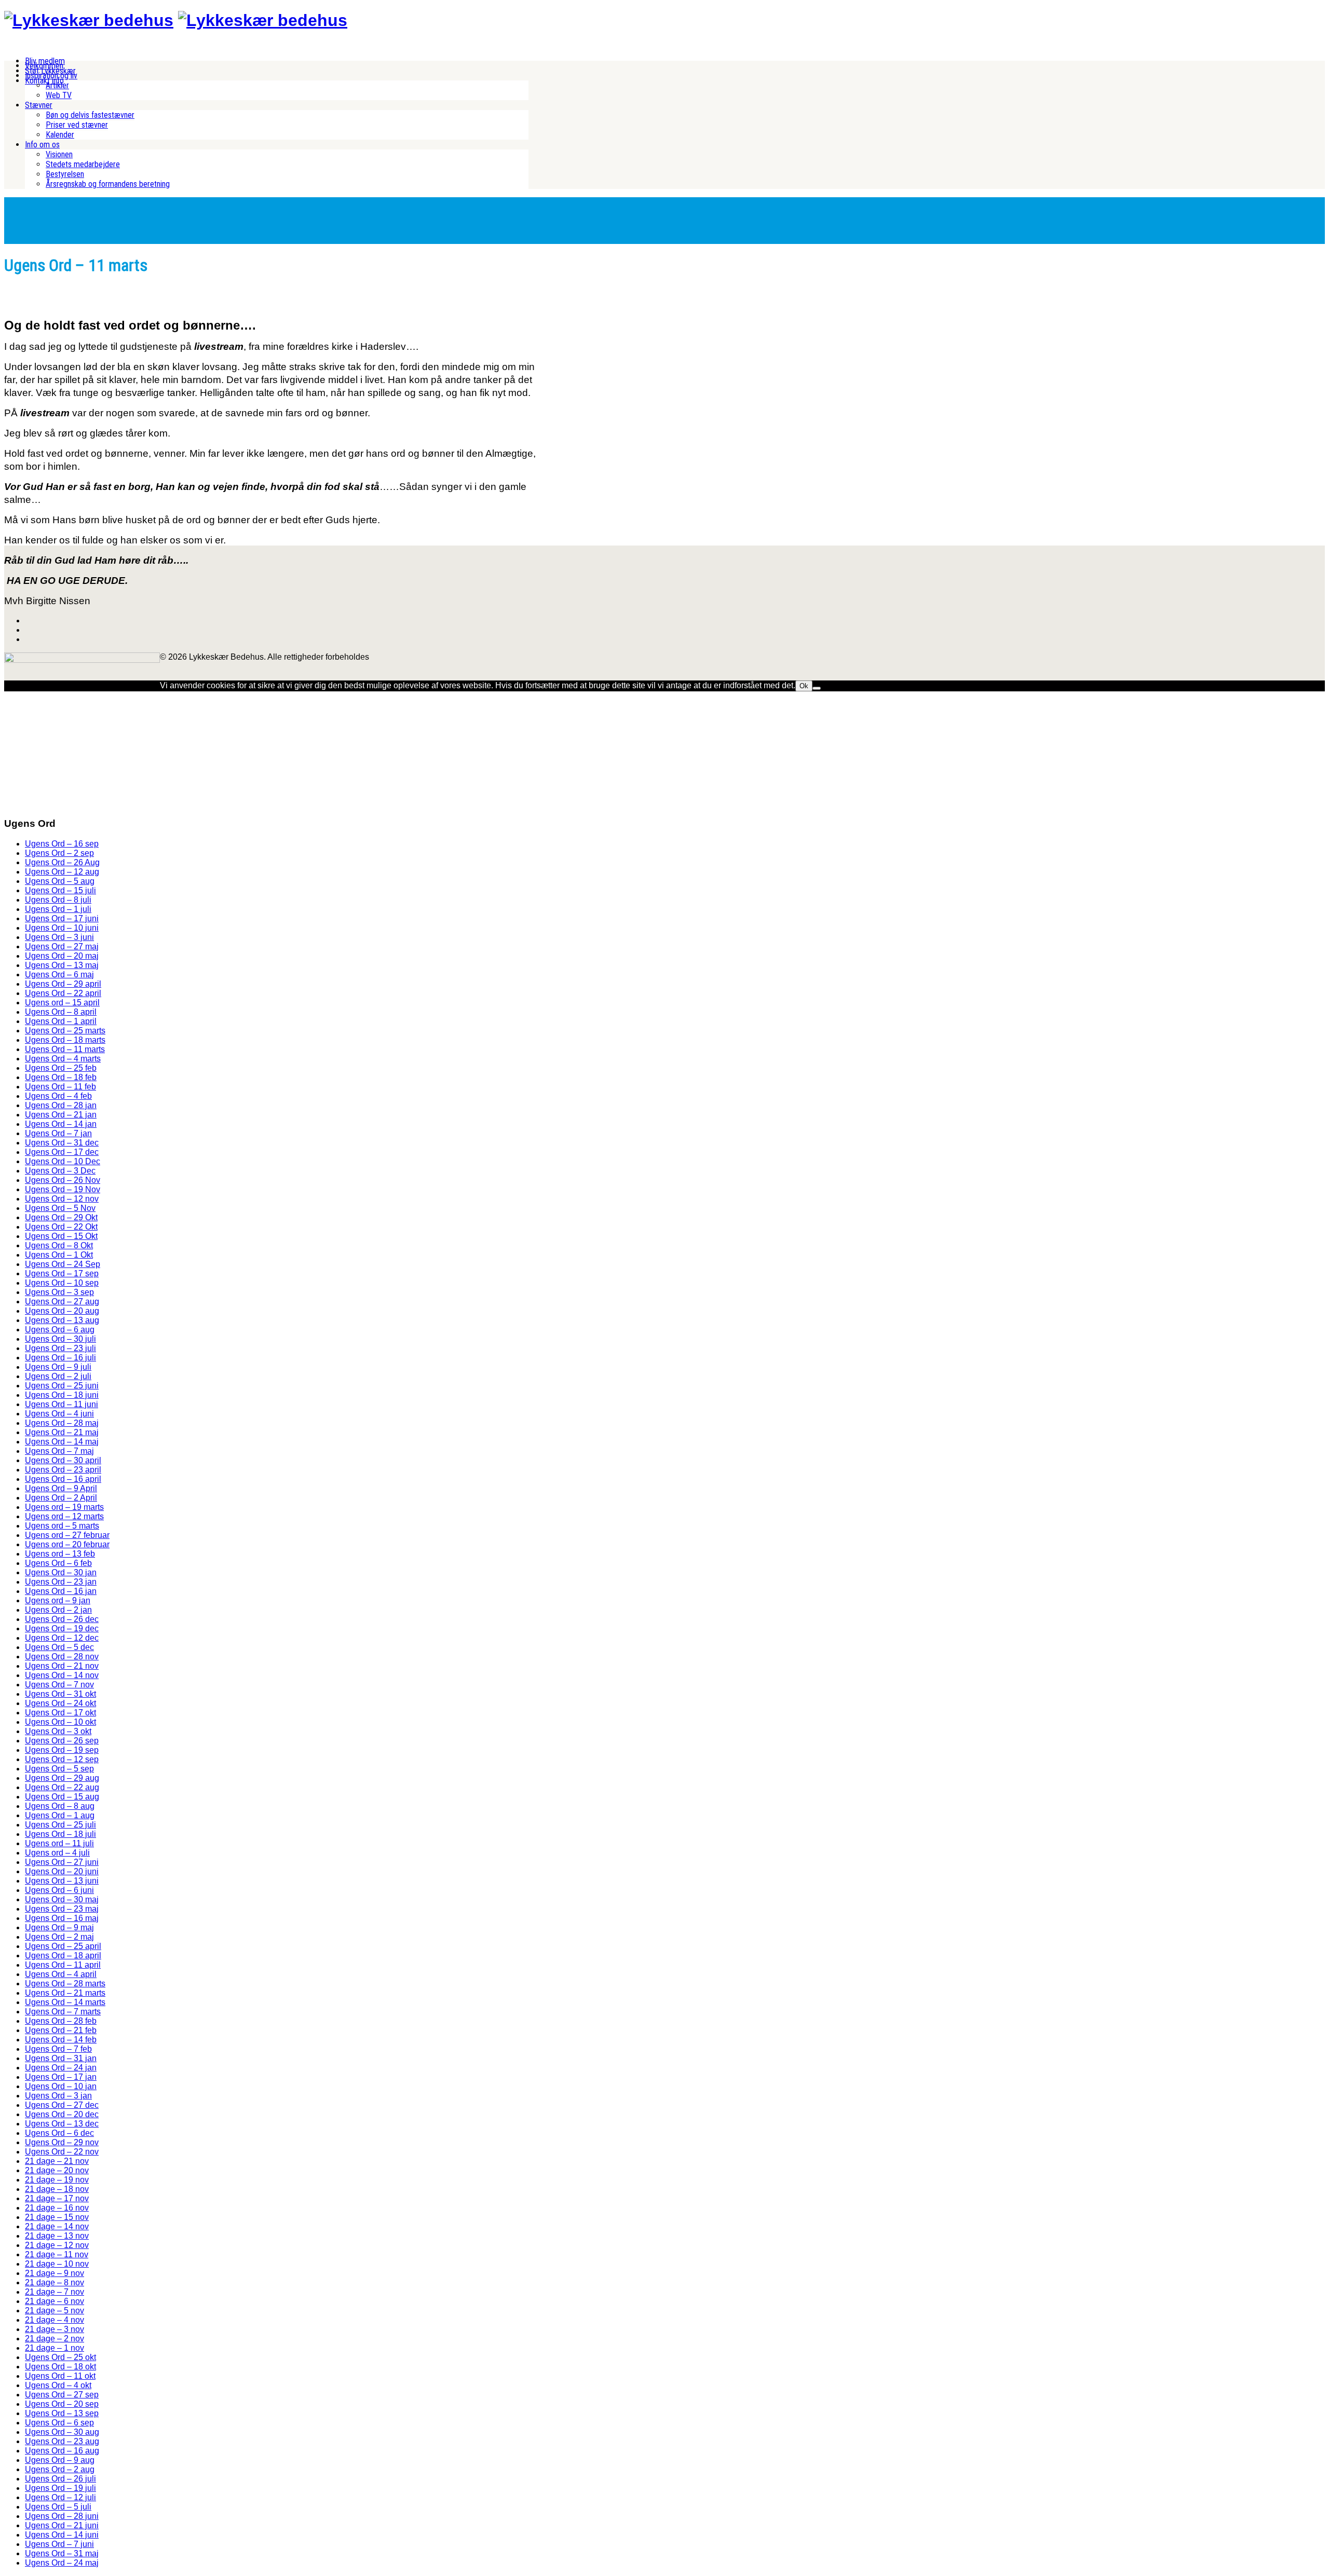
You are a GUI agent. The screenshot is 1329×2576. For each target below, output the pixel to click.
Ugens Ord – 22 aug (62, 1787)
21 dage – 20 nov (57, 2170)
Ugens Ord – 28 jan (61, 1105)
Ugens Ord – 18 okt (60, 2367)
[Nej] (817, 688)
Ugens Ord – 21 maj (62, 1432)
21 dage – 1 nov (55, 2348)
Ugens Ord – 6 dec (59, 2133)
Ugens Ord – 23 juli (60, 1348)
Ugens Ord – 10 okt (60, 1722)
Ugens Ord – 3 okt (58, 1731)
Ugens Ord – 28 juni (62, 2516)
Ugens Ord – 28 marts (65, 1984)
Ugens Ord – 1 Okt (59, 1255)
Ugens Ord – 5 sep (59, 1769)
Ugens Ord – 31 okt (60, 1694)
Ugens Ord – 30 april (63, 1460)
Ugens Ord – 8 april (61, 1012)
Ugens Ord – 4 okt (58, 2385)
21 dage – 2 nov (55, 2339)
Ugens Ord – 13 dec (62, 2124)
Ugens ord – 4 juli (57, 1853)
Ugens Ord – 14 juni (62, 2535)
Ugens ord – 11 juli (59, 1843)
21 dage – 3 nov (55, 2329)
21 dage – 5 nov (55, 2311)
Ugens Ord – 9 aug (60, 2460)
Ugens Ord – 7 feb (58, 2049)
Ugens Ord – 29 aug (62, 1778)
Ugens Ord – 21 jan (61, 1115)
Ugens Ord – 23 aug (62, 2441)
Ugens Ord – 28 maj (62, 1423)
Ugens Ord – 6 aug (60, 1330)
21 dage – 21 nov (57, 2161)
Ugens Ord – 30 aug (62, 2432)
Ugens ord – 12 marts (64, 1516)
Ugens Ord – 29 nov (62, 2142)
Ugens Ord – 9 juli (58, 1367)
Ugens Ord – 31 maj (62, 2553)
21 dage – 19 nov (57, 2180)
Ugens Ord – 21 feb (61, 2030)
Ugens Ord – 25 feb (61, 1068)
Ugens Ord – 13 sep (62, 2413)
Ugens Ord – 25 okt (60, 2357)
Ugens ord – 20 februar (67, 1544)
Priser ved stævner (77, 125)
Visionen (59, 154)
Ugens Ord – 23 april (63, 1470)
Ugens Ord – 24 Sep (63, 1264)
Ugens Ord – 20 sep (62, 2404)
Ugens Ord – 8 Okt (59, 1245)
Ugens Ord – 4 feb (58, 1096)
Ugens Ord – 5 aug (60, 881)
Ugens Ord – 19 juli (60, 2488)
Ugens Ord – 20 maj (62, 956)
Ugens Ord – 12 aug (62, 872)
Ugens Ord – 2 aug (60, 2469)
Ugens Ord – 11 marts (65, 1049)
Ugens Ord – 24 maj (62, 2563)
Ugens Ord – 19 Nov (63, 1189)
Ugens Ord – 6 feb (58, 1563)
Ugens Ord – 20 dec (62, 2114)
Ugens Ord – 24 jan (61, 2068)
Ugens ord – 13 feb (60, 1554)
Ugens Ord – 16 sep (62, 844)
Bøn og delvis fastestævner (90, 115)
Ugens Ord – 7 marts (63, 2012)
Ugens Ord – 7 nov (59, 1685)
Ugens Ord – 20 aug (62, 1311)
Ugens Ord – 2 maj (59, 1937)
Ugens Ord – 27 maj (62, 946)
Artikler (57, 85)
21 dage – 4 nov (55, 2320)
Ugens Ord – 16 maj (62, 1918)
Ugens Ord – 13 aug (62, 1320)
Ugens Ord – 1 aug (60, 1815)
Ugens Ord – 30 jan (61, 1572)
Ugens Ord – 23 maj (62, 1909)
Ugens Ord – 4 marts (63, 1059)
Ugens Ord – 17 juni (62, 918)
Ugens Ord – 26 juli (60, 2479)
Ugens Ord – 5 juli (58, 2507)
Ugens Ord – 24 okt (60, 1703)
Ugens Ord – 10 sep (62, 1283)
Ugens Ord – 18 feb (61, 1077)
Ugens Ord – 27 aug (62, 1301)
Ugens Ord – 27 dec (62, 2105)
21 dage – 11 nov (57, 2254)
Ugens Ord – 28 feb (61, 2021)
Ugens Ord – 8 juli (58, 900)
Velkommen (44, 66)
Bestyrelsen (65, 174)
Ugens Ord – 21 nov (62, 1666)
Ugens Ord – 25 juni (62, 1386)
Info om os (42, 145)
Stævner (39, 105)
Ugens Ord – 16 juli (60, 1358)
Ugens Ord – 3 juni (59, 937)
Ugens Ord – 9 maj (59, 1927)
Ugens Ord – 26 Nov (63, 1180)
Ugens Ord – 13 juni (62, 1881)
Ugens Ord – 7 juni (59, 2544)
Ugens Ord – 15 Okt (61, 1236)
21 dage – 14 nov (57, 2226)
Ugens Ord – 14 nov (62, 1675)
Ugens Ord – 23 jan (61, 1582)
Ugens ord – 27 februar (67, 1535)
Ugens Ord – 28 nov (62, 1657)
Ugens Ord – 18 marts (65, 1040)
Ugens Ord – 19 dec (62, 1628)
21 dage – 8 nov (55, 2282)
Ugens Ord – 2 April (61, 1498)
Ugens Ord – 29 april (63, 984)
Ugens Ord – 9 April (61, 1488)
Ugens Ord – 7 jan (58, 1133)
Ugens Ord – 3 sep (59, 1292)
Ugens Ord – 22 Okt (61, 1227)
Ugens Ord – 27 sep (62, 2395)
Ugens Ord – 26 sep (62, 1741)
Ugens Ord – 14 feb (61, 2040)
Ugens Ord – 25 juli (60, 1825)
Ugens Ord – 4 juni (59, 1414)
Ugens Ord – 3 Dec (60, 1171)
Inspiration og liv (51, 76)
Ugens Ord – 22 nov (62, 2152)
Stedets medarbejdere (83, 164)
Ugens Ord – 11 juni (62, 1404)
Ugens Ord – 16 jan (61, 1591)
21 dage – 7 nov (55, 2292)
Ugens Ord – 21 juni (62, 2525)
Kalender (60, 135)
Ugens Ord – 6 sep (59, 2423)
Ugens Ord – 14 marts (65, 2002)
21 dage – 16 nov (57, 2208)
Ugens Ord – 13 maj (62, 965)
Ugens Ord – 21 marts (65, 1993)
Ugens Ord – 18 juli (60, 1834)
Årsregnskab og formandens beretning (108, 184)
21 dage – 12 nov (57, 2245)
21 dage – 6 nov (55, 2301)
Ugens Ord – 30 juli (60, 1339)
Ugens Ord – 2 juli (58, 1376)
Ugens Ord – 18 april (63, 1955)
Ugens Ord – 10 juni (62, 928)
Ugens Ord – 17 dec (62, 1152)
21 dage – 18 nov (57, 2189)
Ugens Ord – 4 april (61, 1974)
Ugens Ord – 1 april (61, 1021)
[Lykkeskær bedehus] (89, 20)
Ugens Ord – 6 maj (59, 974)
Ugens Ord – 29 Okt (61, 1217)
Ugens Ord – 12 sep (62, 1759)
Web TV (59, 95)
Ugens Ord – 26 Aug (62, 862)
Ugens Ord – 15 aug (62, 1797)
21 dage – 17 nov (57, 2198)
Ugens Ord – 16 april (63, 1479)
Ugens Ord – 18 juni (62, 1395)
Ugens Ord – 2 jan (58, 1610)
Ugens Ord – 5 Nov (60, 1208)
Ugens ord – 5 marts (62, 1526)
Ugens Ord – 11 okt (60, 2376)
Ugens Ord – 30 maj (62, 1899)
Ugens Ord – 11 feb (60, 1087)
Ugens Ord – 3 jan (58, 2096)
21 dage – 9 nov (55, 2273)
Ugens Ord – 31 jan (61, 2058)
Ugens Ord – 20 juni (62, 1871)
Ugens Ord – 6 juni (59, 1890)
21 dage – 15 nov (57, 2217)
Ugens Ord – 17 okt (60, 1713)
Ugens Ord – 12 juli (60, 2497)
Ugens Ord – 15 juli (60, 890)
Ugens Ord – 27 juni (62, 1862)
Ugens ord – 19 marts (64, 1507)
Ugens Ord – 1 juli (58, 909)
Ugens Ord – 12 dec (62, 1638)
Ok (804, 686)
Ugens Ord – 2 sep (59, 853)
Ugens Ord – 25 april (63, 1946)
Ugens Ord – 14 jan (61, 1124)
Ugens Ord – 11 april (63, 1965)
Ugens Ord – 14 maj (62, 1442)
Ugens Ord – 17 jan (61, 2077)
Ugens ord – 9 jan (58, 1600)
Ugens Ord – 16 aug (62, 2451)
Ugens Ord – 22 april (63, 993)
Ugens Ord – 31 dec (62, 1143)
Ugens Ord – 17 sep (62, 1273)
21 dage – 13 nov (57, 2236)
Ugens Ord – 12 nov (62, 1199)
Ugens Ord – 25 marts (65, 1031)
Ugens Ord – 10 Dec (63, 1161)
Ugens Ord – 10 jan (61, 2086)
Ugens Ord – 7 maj (59, 1451)
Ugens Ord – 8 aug (60, 1806)
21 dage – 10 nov (57, 2264)
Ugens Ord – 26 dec (62, 1619)
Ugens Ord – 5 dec (59, 1647)
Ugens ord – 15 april (62, 1003)
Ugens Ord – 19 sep (62, 1750)
